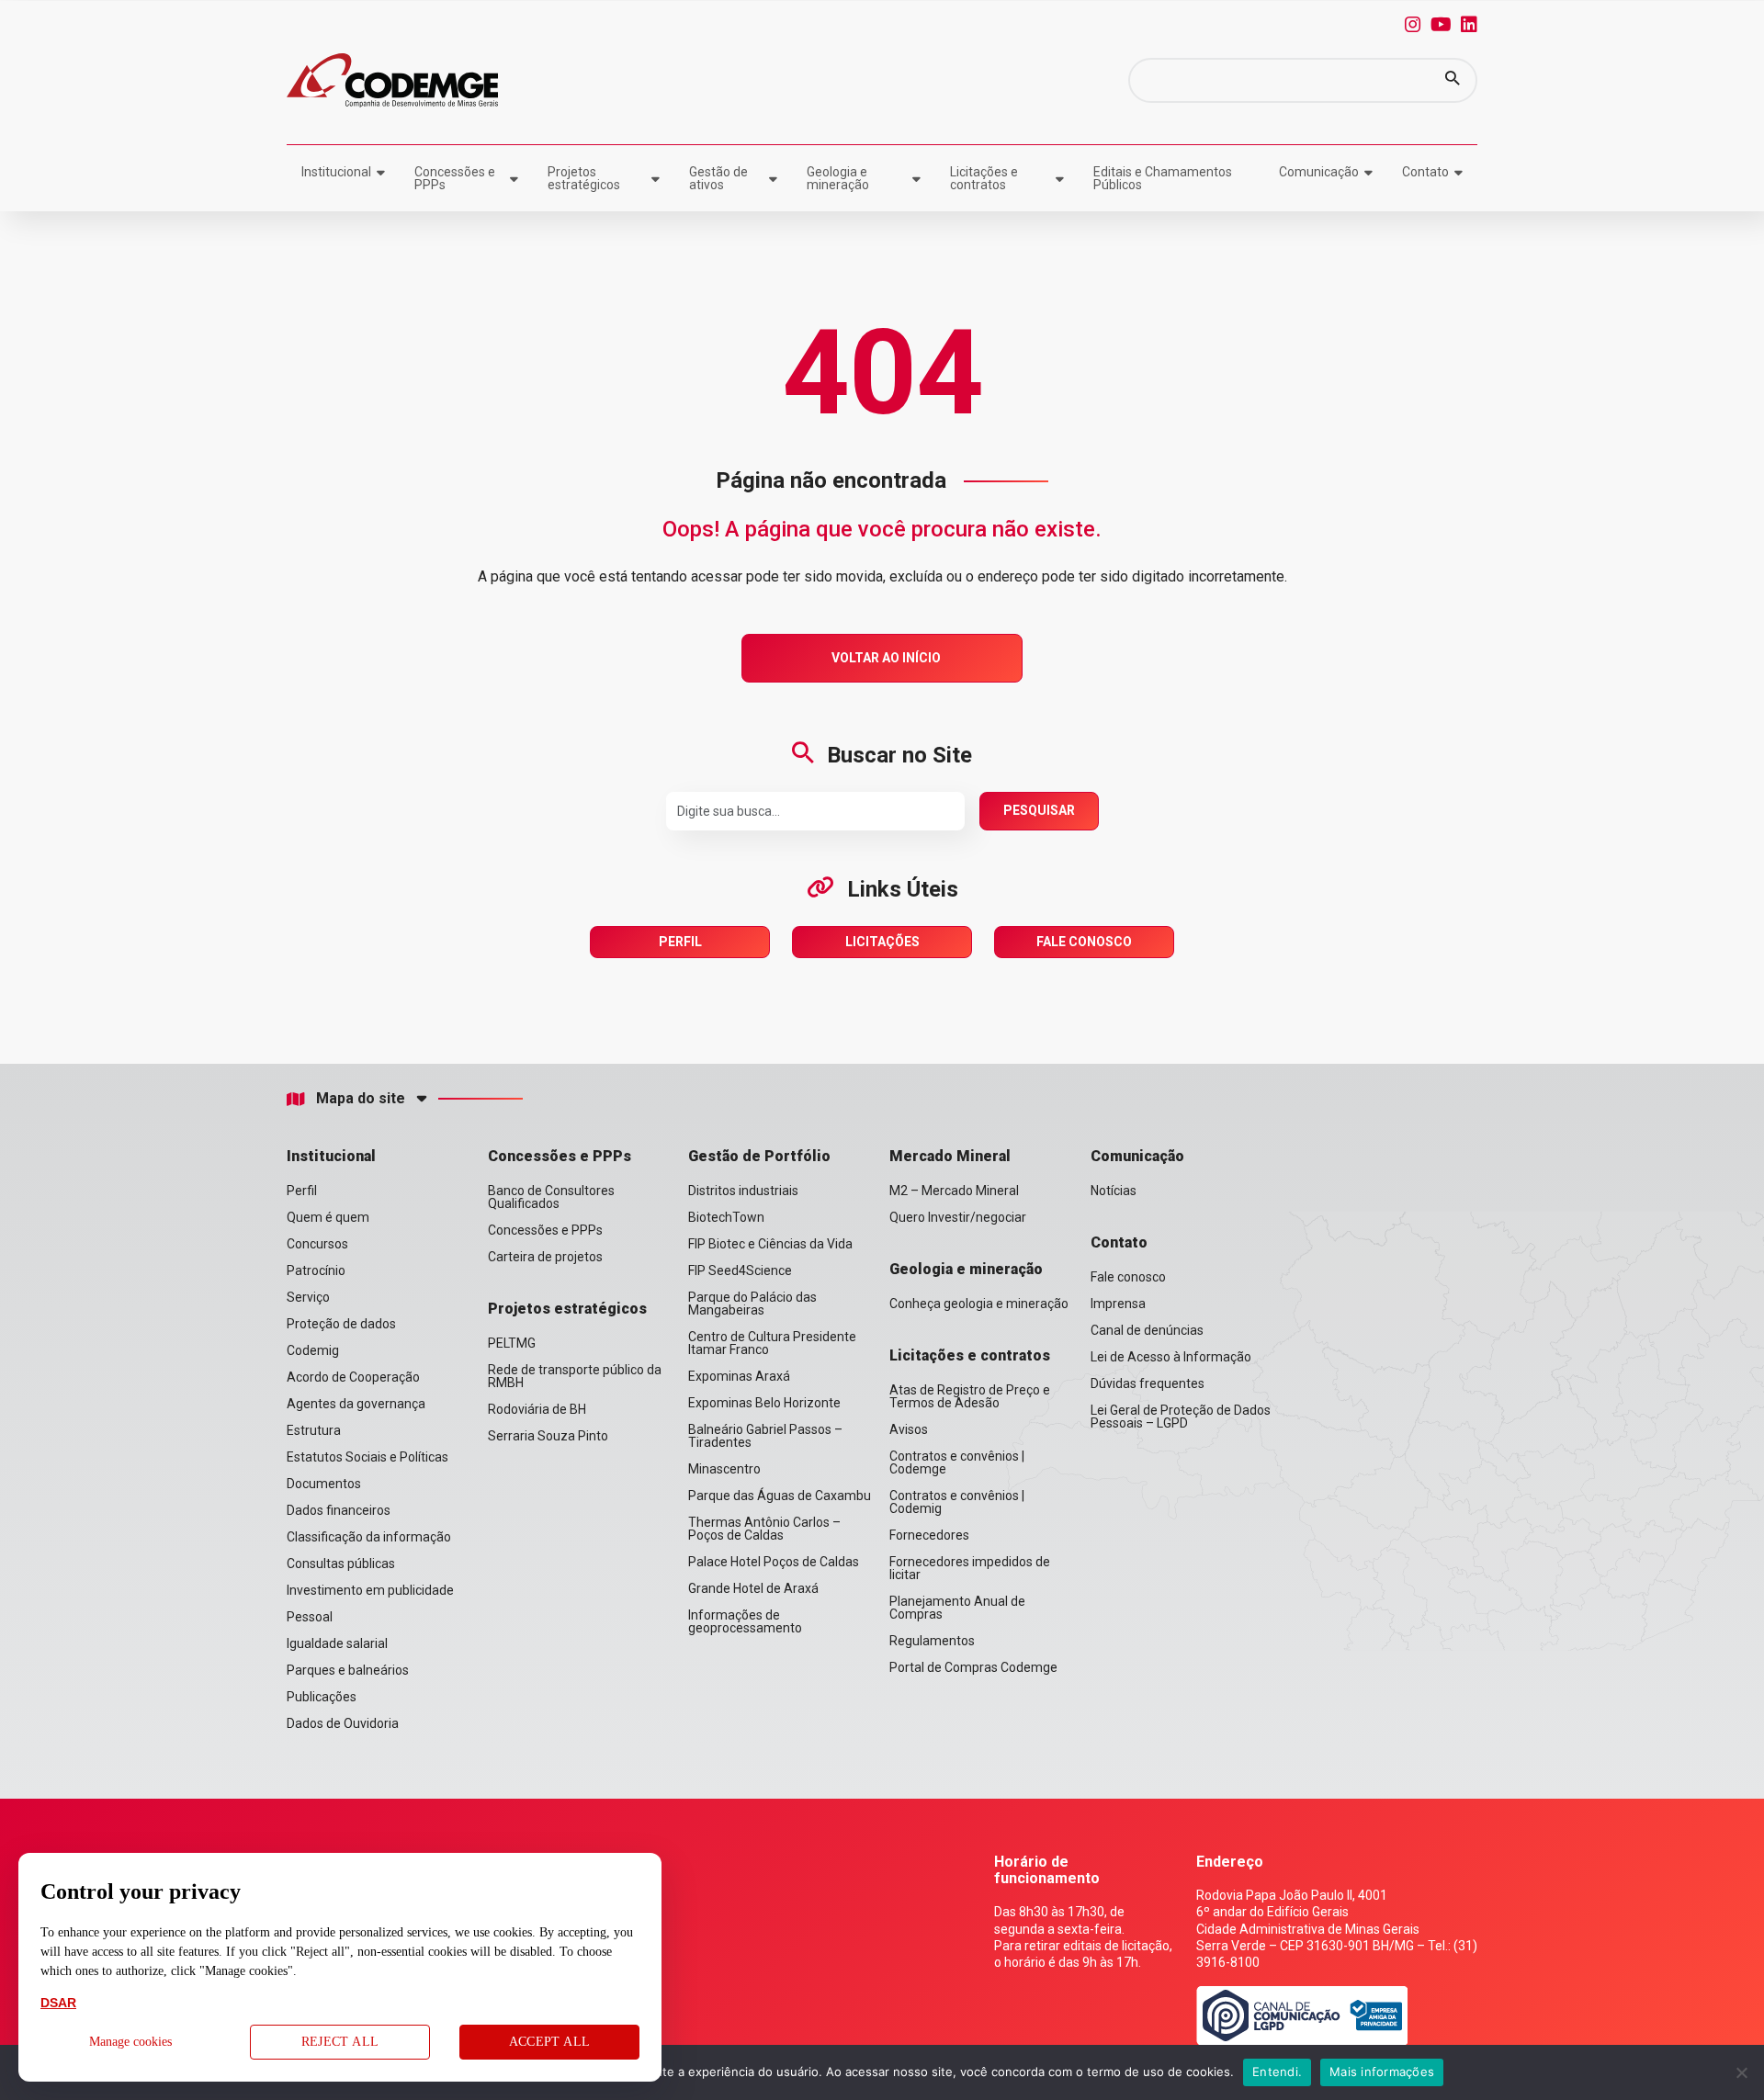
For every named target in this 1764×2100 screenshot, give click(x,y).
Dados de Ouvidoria (343, 1723)
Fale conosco (1128, 1277)
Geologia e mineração (838, 178)
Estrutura (314, 1430)
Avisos (909, 1429)
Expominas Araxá (739, 1376)
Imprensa (1118, 1304)
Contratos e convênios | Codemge (957, 1462)
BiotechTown (726, 1217)
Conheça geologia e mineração (979, 1304)
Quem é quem (328, 1217)
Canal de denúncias (1147, 1330)
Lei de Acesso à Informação (1171, 1357)
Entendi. (1277, 2072)
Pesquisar (1039, 810)
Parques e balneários (348, 1670)
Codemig (313, 1350)
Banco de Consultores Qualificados (551, 1197)
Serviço (308, 1297)
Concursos (317, 1244)
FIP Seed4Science (740, 1270)
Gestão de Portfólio (759, 1156)
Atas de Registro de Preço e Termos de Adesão (970, 1396)
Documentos (324, 1484)
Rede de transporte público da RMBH (575, 1376)
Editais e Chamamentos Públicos (1163, 178)
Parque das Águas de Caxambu (780, 1496)
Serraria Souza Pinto (548, 1436)
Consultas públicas (341, 1564)
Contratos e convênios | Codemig (957, 1502)
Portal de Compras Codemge (973, 1667)
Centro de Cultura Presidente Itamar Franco (772, 1343)
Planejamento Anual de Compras (957, 1608)
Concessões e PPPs (455, 178)
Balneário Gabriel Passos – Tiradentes (765, 1436)
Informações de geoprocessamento (745, 1621)
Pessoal (310, 1617)
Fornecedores (929, 1535)
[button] (1453, 80)
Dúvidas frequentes (1148, 1383)
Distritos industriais (743, 1191)
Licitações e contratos (984, 178)
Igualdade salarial (337, 1643)
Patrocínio (316, 1270)
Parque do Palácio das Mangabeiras (752, 1304)
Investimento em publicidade (370, 1590)
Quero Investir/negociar (958, 1217)
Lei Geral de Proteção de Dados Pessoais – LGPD (1181, 1417)
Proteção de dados (341, 1324)
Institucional (336, 172)
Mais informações (1382, 2072)
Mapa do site (361, 1099)
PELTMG (512, 1343)
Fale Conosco (1084, 942)
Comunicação (1319, 172)
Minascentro (724, 1469)
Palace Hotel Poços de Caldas (774, 1562)
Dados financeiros (339, 1510)
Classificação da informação (369, 1537)
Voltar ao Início (886, 658)
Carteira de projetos (545, 1257)
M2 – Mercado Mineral (954, 1191)
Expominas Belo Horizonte (764, 1403)
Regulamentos (932, 1641)
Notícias (1114, 1191)
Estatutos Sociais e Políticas (367, 1457)
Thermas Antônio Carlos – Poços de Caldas (764, 1529)
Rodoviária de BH (537, 1409)
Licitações (882, 942)
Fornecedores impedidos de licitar (970, 1568)
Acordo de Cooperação (353, 1377)
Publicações (322, 1697)
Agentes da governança (356, 1404)
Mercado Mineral (950, 1156)
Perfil (680, 942)
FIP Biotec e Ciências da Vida (770, 1244)
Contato (1425, 172)
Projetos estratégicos (584, 178)
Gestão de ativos (718, 178)
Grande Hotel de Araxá (753, 1588)
